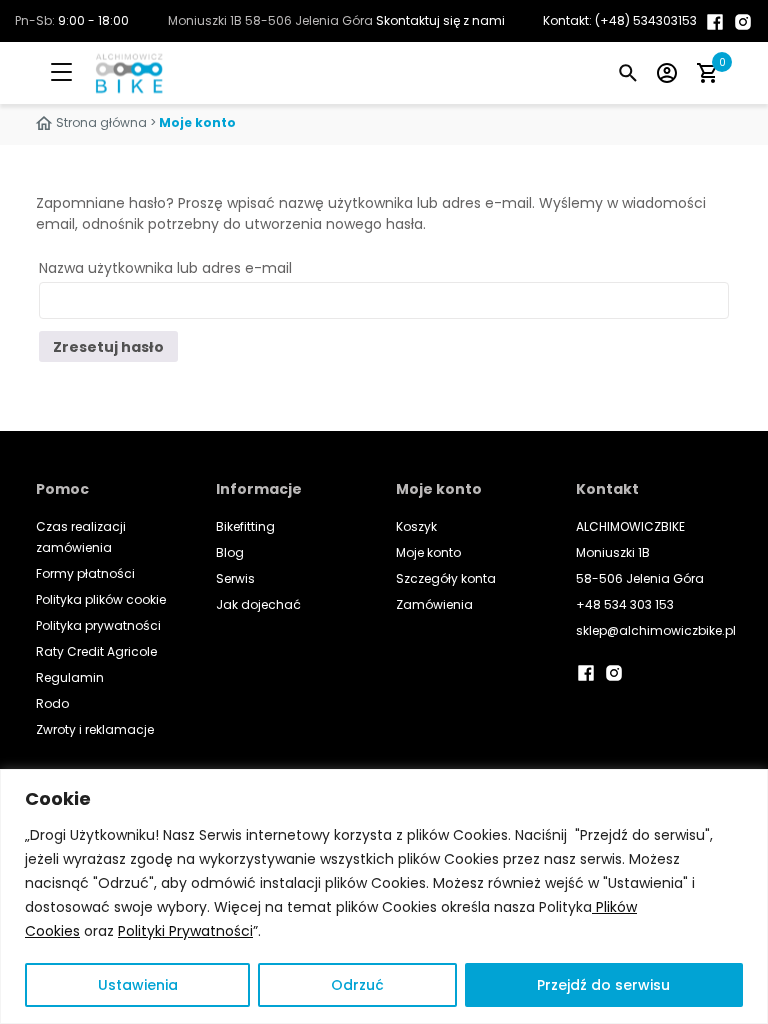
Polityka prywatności (98, 625)
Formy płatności (85, 573)
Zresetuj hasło (108, 347)
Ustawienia (138, 985)
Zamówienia (434, 604)
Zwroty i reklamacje (95, 729)
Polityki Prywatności (185, 931)
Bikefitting (245, 526)
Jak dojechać (258, 604)
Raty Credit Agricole (96, 651)
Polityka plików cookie (101, 599)
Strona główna (101, 122)
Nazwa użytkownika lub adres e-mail (165, 268)
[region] (384, 896)
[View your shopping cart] (707, 72)
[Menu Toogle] (76, 73)
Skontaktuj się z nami (440, 20)
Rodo (52, 703)
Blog (230, 552)
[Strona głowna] (109, 73)
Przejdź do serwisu (603, 985)
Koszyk (416, 526)
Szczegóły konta (446, 578)
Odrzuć (357, 985)
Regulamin (70, 677)
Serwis (235, 578)
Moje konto (428, 552)
